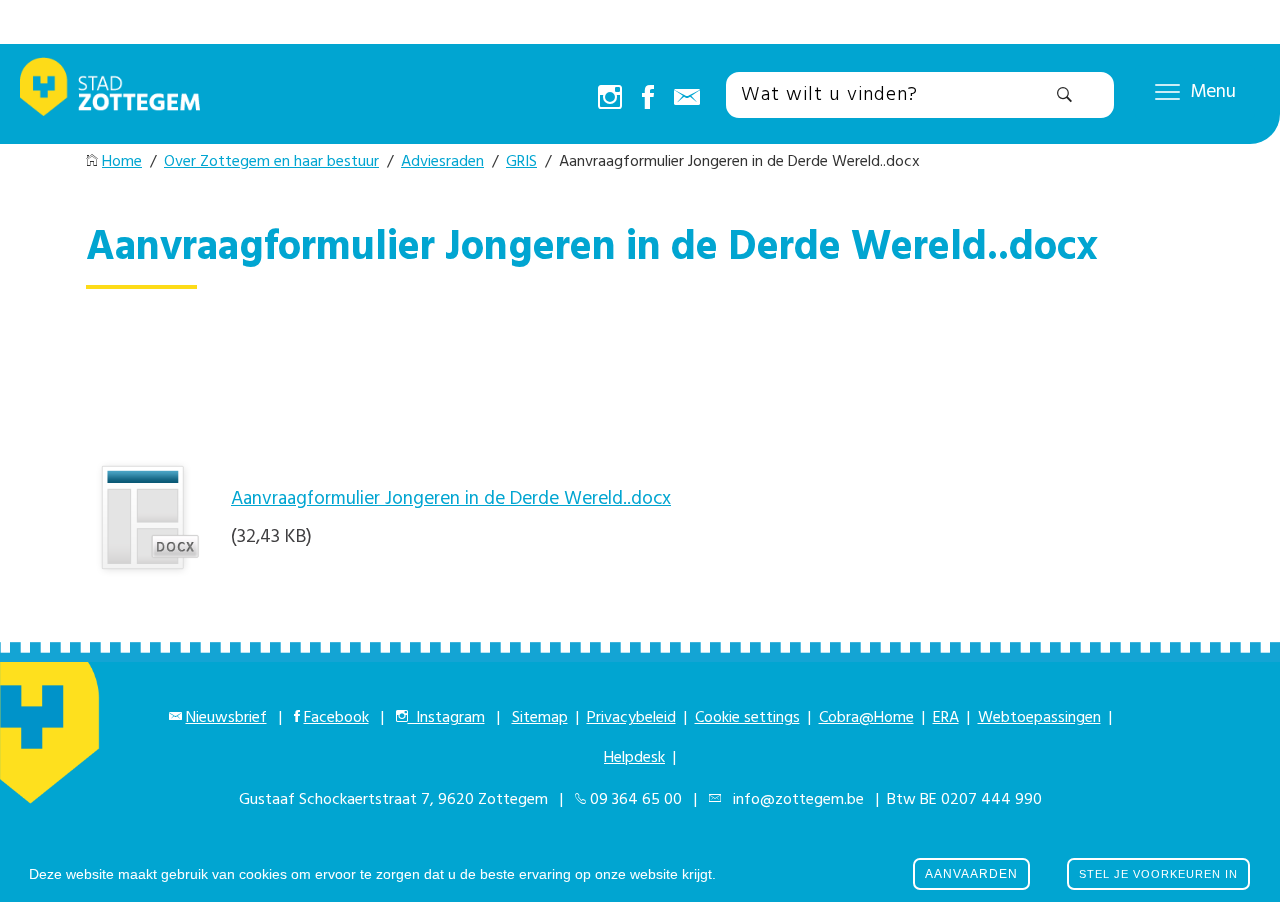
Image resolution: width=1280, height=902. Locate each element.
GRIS (521, 162)
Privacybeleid (631, 718)
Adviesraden (442, 162)
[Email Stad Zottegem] (687, 99)
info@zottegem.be (794, 800)
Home (122, 162)
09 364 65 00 (636, 800)
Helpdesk (634, 758)
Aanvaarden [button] (971, 874)
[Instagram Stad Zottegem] (610, 99)
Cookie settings (747, 718)
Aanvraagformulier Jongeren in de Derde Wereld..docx (451, 499)
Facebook (336, 718)
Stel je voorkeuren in (1158, 874)
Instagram (446, 718)
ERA (946, 718)
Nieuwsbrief (226, 718)
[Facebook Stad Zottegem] (648, 99)
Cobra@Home (866, 718)
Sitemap (540, 718)
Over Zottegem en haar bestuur (271, 162)
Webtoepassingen (1039, 718)
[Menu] (1167, 91)
